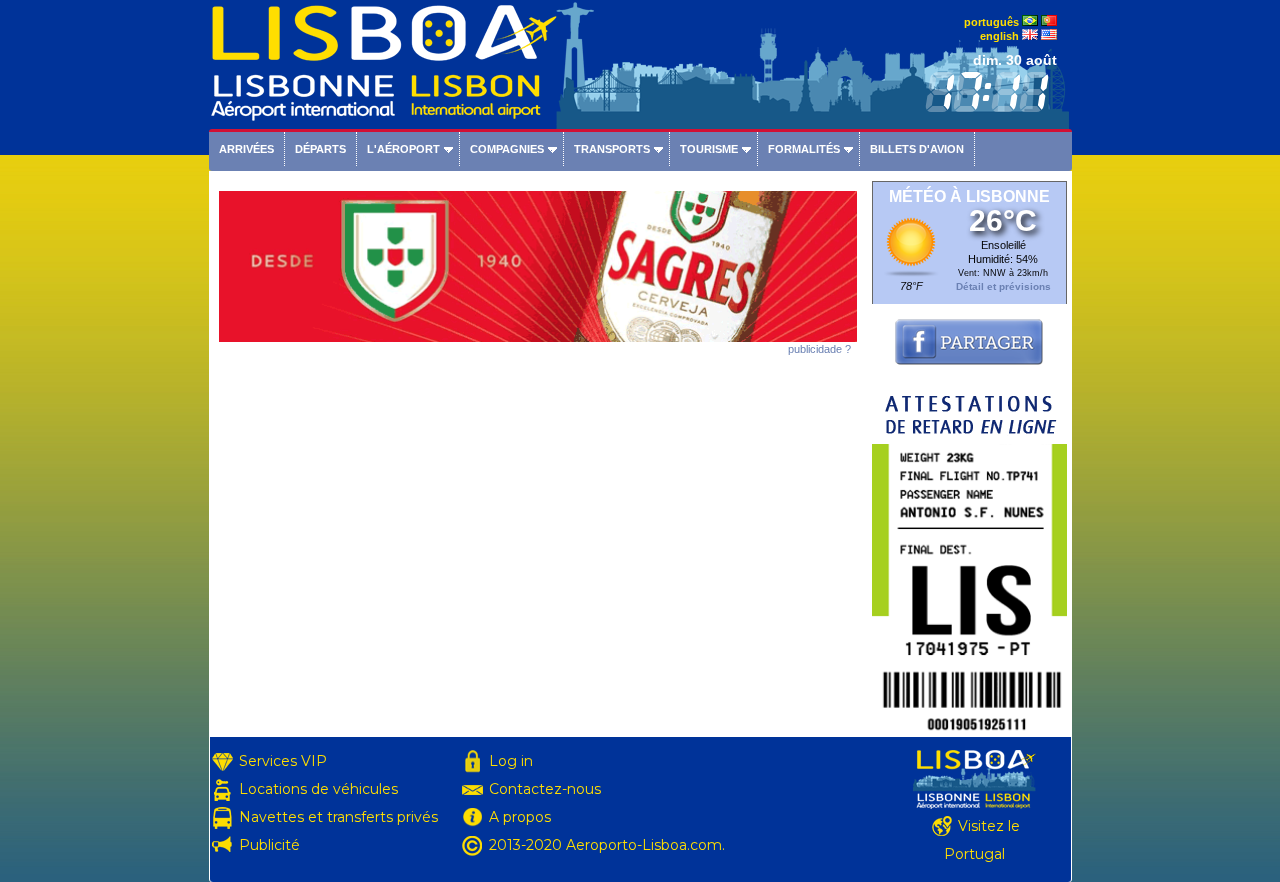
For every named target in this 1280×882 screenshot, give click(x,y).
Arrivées (246, 149)
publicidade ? (819, 349)
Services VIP (283, 761)
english (999, 36)
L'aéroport (403, 149)
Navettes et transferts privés (338, 817)
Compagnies (507, 149)
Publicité (269, 845)
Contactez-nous (545, 789)
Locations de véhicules (318, 789)
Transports (612, 149)
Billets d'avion (917, 149)
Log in (511, 761)
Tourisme (709, 149)
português (991, 22)
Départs (320, 149)
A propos (520, 817)
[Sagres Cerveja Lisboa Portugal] (538, 338)
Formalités (804, 149)
